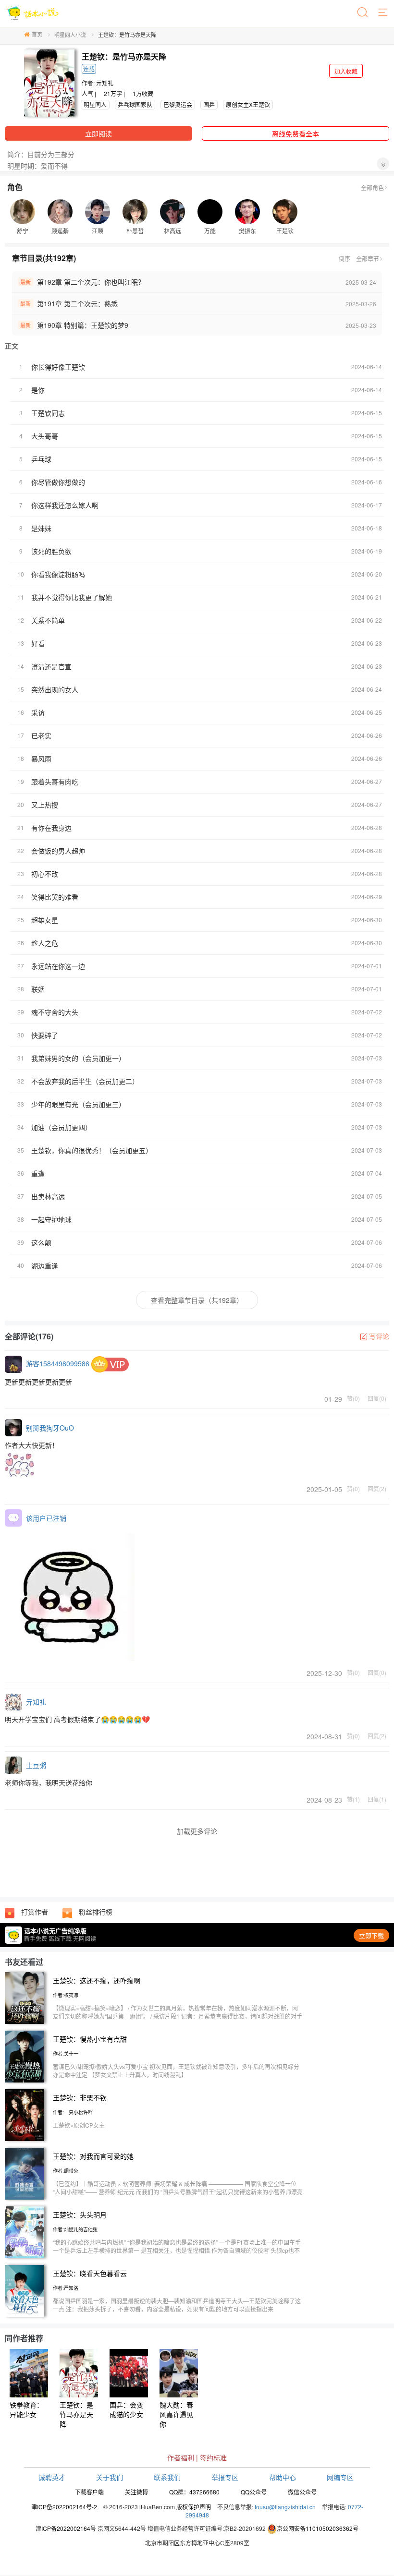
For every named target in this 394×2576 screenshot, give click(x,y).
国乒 (209, 104)
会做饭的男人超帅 (58, 851)
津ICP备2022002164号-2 (64, 2507)
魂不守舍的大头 (55, 1012)
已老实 (41, 735)
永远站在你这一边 (58, 966)
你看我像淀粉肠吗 (58, 574)
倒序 (345, 259)
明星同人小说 (70, 35)
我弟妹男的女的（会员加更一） (78, 1058)
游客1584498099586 (58, 1363)
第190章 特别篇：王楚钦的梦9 (83, 325)
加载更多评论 (197, 1831)
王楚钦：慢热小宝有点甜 (90, 2039)
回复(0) (377, 1398)
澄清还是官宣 (51, 666)
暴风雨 (41, 758)
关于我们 (110, 2477)
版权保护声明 (194, 2507)
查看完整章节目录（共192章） (197, 1300)
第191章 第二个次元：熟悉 (77, 303)
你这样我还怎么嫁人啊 (65, 505)
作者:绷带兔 (66, 2171)
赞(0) (353, 1398)
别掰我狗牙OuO (50, 1428)
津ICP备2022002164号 (66, 2528)
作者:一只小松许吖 (73, 2112)
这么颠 (41, 1242)
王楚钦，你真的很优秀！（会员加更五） (92, 1150)
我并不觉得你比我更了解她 (72, 597)
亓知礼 (105, 83)
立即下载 (371, 1935)
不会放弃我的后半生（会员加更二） (85, 1081)
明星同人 (95, 104)
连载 (89, 69)
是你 (38, 390)
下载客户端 (89, 2492)
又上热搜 (45, 805)
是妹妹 (41, 528)
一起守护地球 (51, 1219)
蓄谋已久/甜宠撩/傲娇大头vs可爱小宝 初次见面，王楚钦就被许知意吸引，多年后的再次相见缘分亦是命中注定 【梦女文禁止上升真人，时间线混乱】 (176, 2070)
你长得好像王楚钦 (58, 367)
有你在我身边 (51, 828)
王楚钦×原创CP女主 (79, 2125)
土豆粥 (36, 1765)
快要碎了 (45, 1035)
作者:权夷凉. (66, 1995)
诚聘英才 (52, 2477)
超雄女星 (45, 920)
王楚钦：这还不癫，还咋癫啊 (97, 1980)
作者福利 (181, 2457)
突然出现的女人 (55, 689)
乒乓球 (41, 459)
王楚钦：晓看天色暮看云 (90, 2273)
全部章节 (368, 259)
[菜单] (383, 13)
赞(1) (353, 1799)
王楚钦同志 (48, 413)
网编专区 (340, 2477)
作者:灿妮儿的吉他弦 (75, 2229)
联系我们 (167, 2477)
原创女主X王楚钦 (248, 104)
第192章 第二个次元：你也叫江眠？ (91, 282)
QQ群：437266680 (194, 2492)
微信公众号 (302, 2492)
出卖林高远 (48, 1196)
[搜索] (363, 13)
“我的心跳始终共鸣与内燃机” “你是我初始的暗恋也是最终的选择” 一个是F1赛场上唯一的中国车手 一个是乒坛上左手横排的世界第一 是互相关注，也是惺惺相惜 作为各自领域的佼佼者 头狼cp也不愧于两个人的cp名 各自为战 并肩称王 (177, 2250)
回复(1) (377, 1799)
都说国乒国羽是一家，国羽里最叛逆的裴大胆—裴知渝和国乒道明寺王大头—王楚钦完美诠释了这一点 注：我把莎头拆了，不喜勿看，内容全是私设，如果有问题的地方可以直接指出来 (177, 2305)
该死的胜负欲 (51, 551)
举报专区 (225, 2477)
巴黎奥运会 (178, 104)
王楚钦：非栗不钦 (80, 2097)
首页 (37, 34)
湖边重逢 (45, 1265)
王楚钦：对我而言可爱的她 (93, 2156)
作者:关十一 (66, 2054)
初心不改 (45, 874)
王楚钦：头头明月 (80, 2215)
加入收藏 (346, 71)
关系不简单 (48, 620)
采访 (38, 712)
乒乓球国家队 (135, 104)
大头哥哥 (45, 436)
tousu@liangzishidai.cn (285, 2507)
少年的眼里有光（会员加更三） (78, 1104)
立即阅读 (98, 133)
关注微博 (136, 2492)
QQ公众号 (254, 2492)
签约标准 (213, 2457)
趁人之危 (45, 943)
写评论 (379, 1336)
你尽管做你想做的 (58, 482)
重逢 (38, 1173)
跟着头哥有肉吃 (55, 782)
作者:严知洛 (66, 2288)
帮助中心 (283, 2477)
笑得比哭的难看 (55, 897)
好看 (38, 643)
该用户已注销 (46, 1518)
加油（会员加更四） (62, 1127)
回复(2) (377, 1488)
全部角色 (372, 187)
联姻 (38, 989)
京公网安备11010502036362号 (318, 2528)
